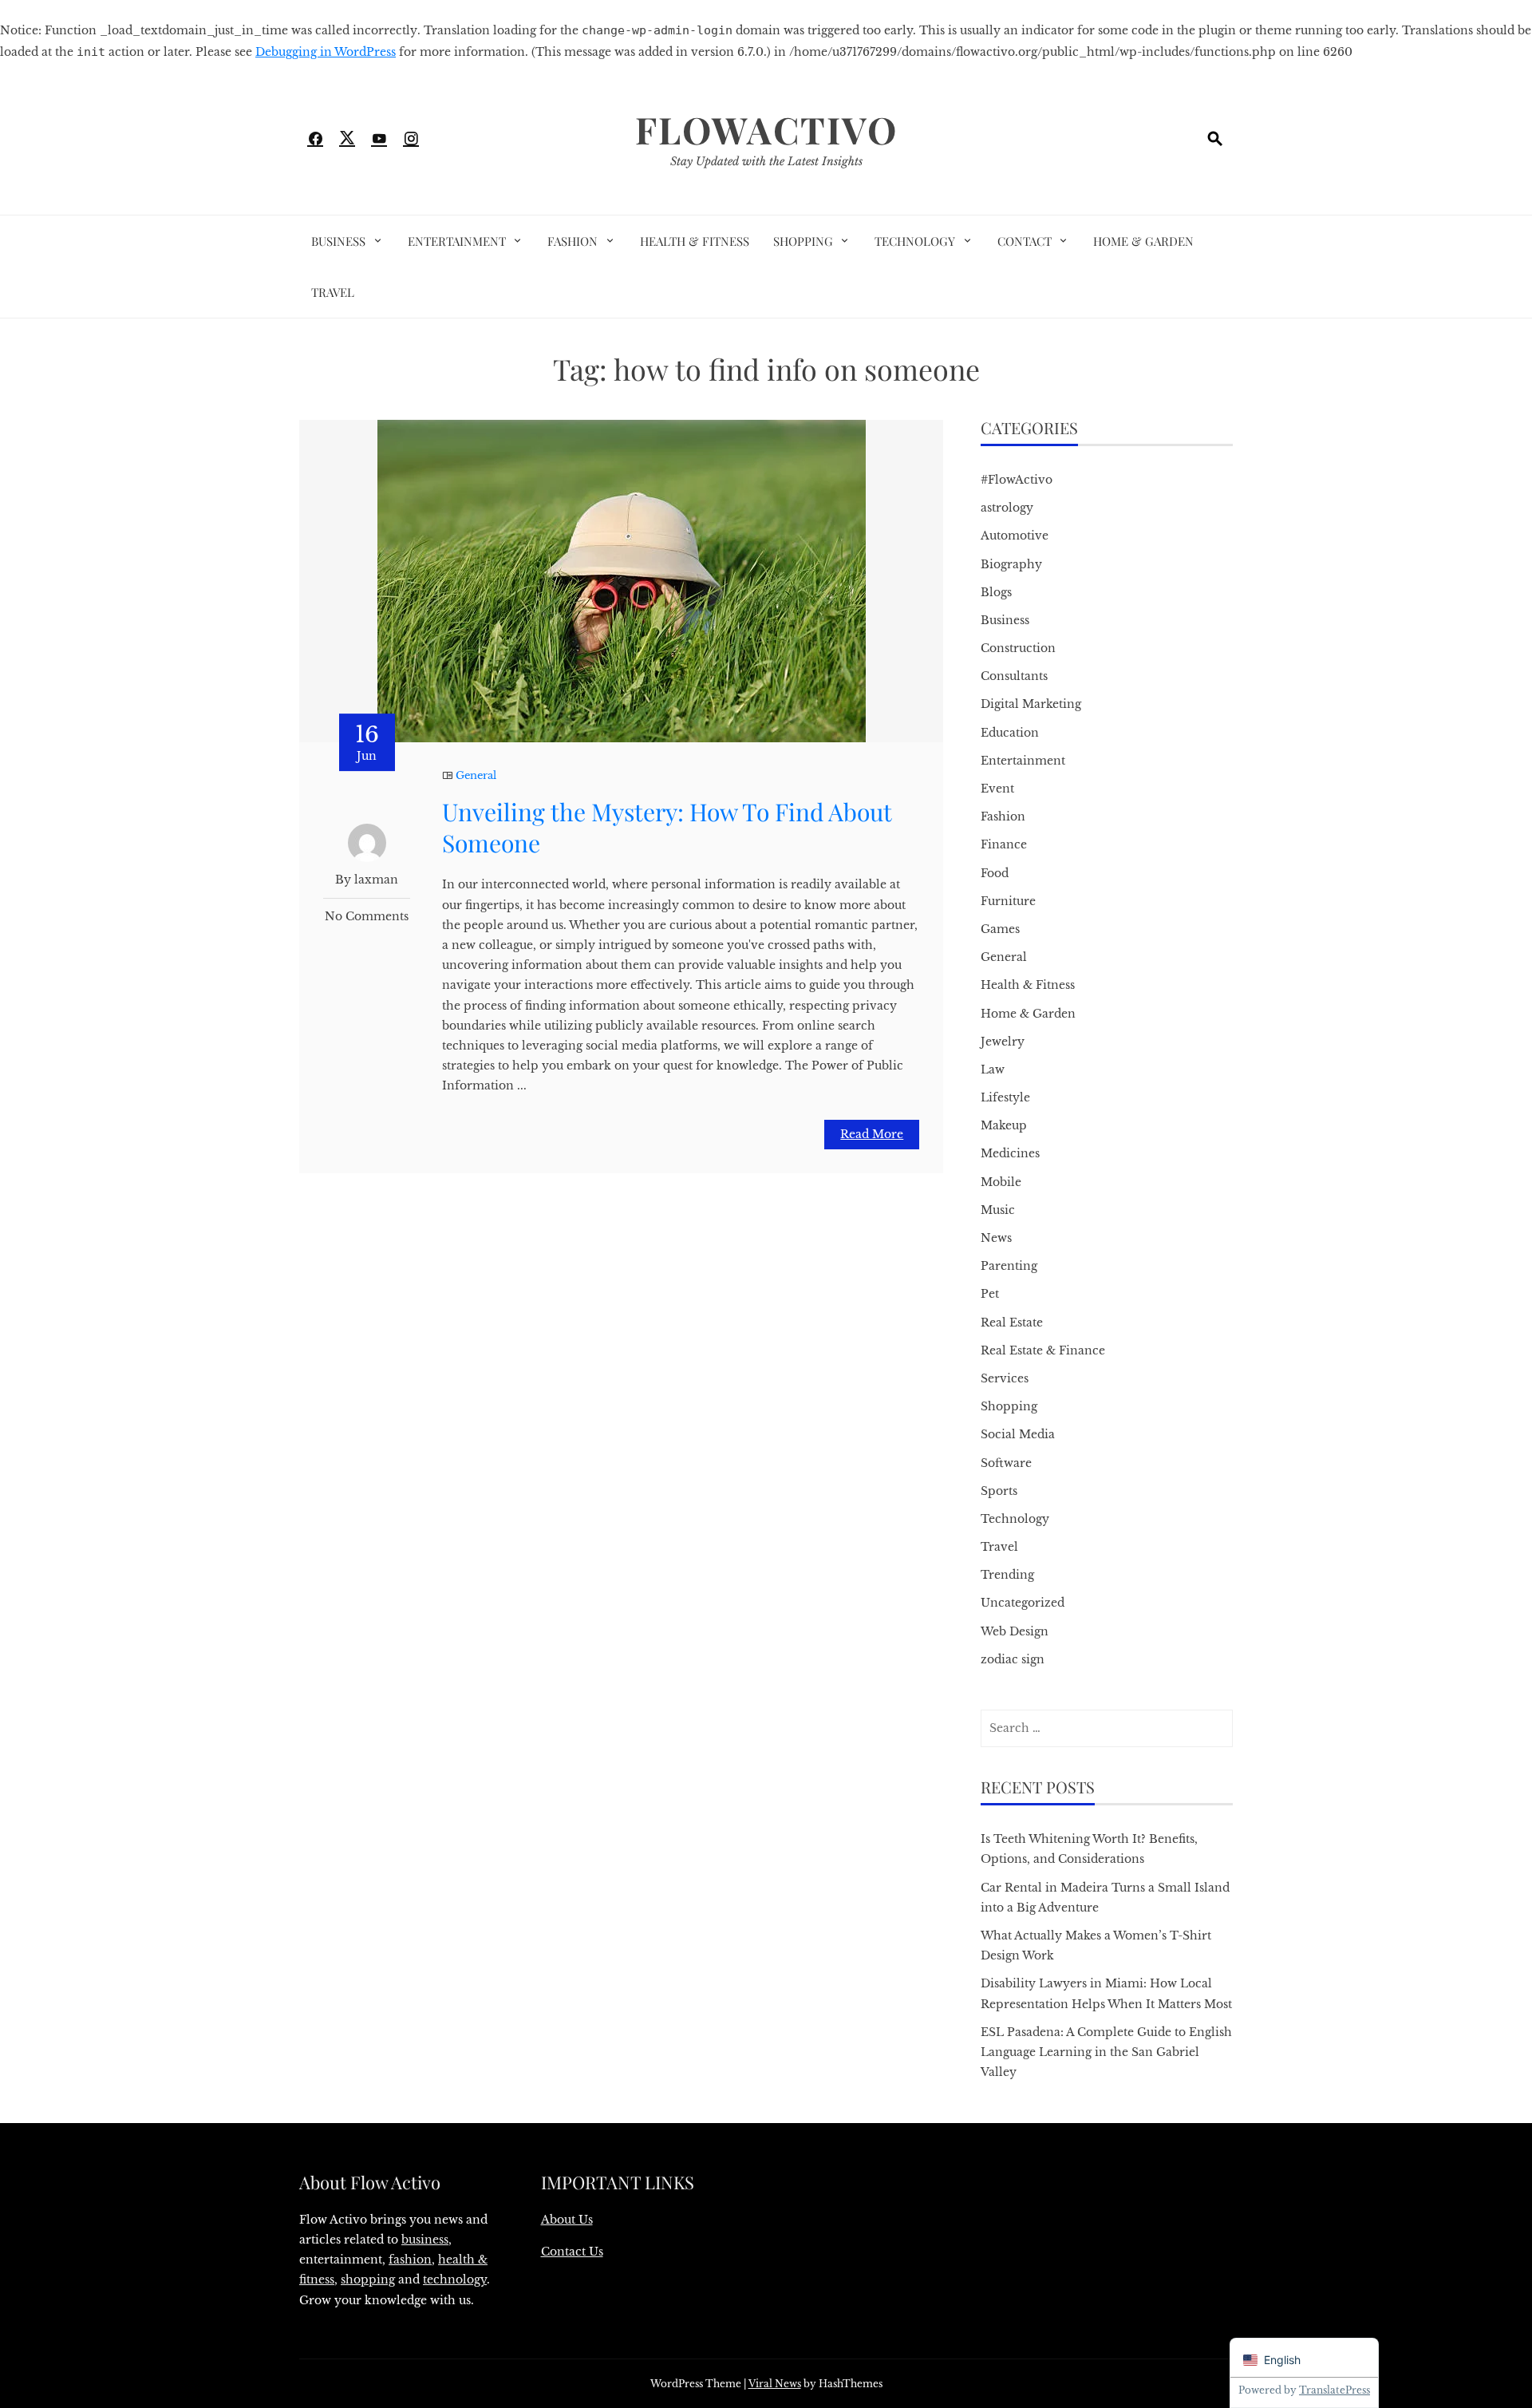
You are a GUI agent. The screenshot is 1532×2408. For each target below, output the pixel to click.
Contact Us (572, 2252)
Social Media (1018, 1434)
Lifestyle (1005, 1097)
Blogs (996, 592)
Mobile (1001, 1182)
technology (455, 2279)
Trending (1007, 1575)
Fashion (573, 241)
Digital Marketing (1031, 704)
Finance (1004, 844)
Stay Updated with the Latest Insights (766, 161)
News (996, 1238)
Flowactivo (766, 129)
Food (995, 873)
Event (997, 789)
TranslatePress (1335, 2390)
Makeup (1004, 1125)
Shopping (803, 241)
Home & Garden (1143, 241)
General (476, 775)
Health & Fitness (695, 241)
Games (1000, 929)
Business (338, 241)
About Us (567, 2220)
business (425, 2240)
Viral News (775, 2384)
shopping (368, 2279)
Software (1006, 1463)
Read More (872, 1134)
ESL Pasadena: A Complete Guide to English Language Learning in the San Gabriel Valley (1106, 2052)
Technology (915, 241)
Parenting (1009, 1266)
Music (998, 1210)
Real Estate (1012, 1323)
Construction (1018, 648)
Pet (990, 1294)
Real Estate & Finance (1043, 1350)
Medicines (1010, 1153)
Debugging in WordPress (326, 52)
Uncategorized (1023, 1603)
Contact (1025, 241)
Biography (1011, 564)
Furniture (1008, 901)
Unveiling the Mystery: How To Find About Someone (667, 827)
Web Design (1015, 1631)
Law (993, 1070)
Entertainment (457, 241)
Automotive (1015, 536)
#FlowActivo (1017, 480)
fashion (410, 2260)
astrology (1007, 508)
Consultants (1014, 676)
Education (1010, 733)
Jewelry (1003, 1042)
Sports (999, 1491)
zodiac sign (1013, 1659)
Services (1005, 1378)
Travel (333, 292)
